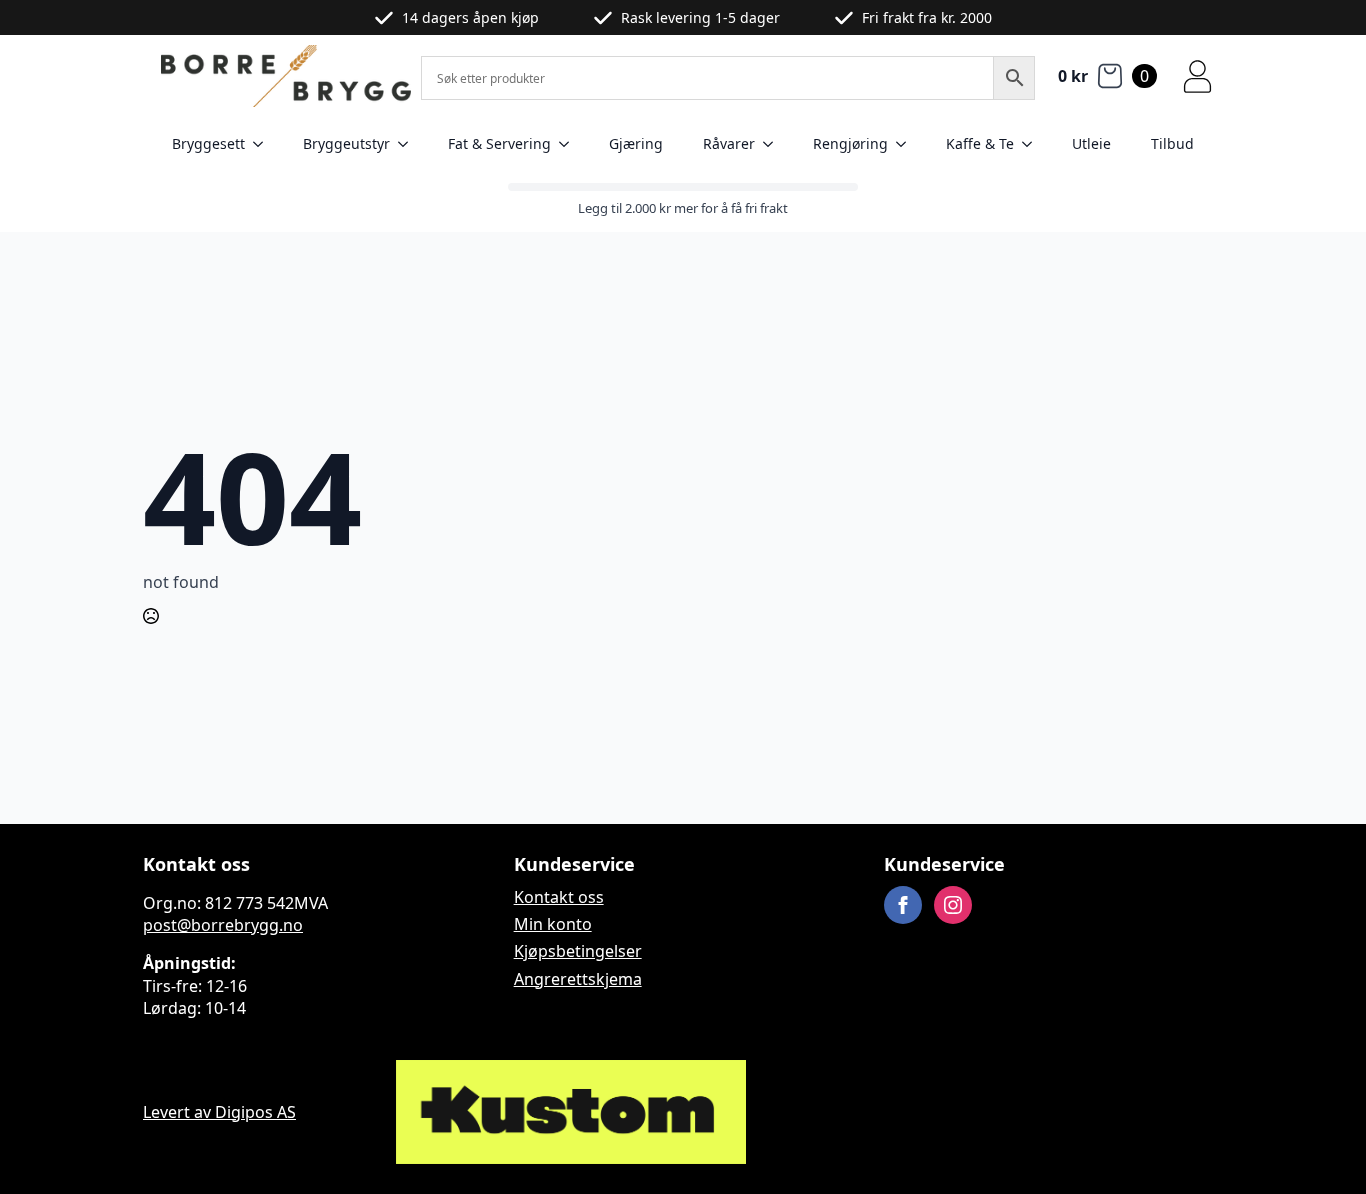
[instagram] (953, 905)
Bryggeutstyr (346, 143)
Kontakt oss (559, 897)
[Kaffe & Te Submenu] (1033, 144)
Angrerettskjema (578, 979)
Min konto (553, 924)
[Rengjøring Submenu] (907, 144)
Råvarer (729, 143)
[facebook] (903, 905)
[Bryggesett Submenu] (264, 144)
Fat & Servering (499, 143)
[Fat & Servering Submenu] (570, 144)
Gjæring (636, 143)
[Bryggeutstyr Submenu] (409, 144)
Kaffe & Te (980, 143)
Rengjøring (850, 143)
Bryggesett (208, 143)
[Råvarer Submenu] (774, 144)
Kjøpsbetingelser (578, 951)
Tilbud (1172, 143)
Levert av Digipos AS (219, 1112)
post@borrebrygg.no (223, 925)
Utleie (1091, 143)
